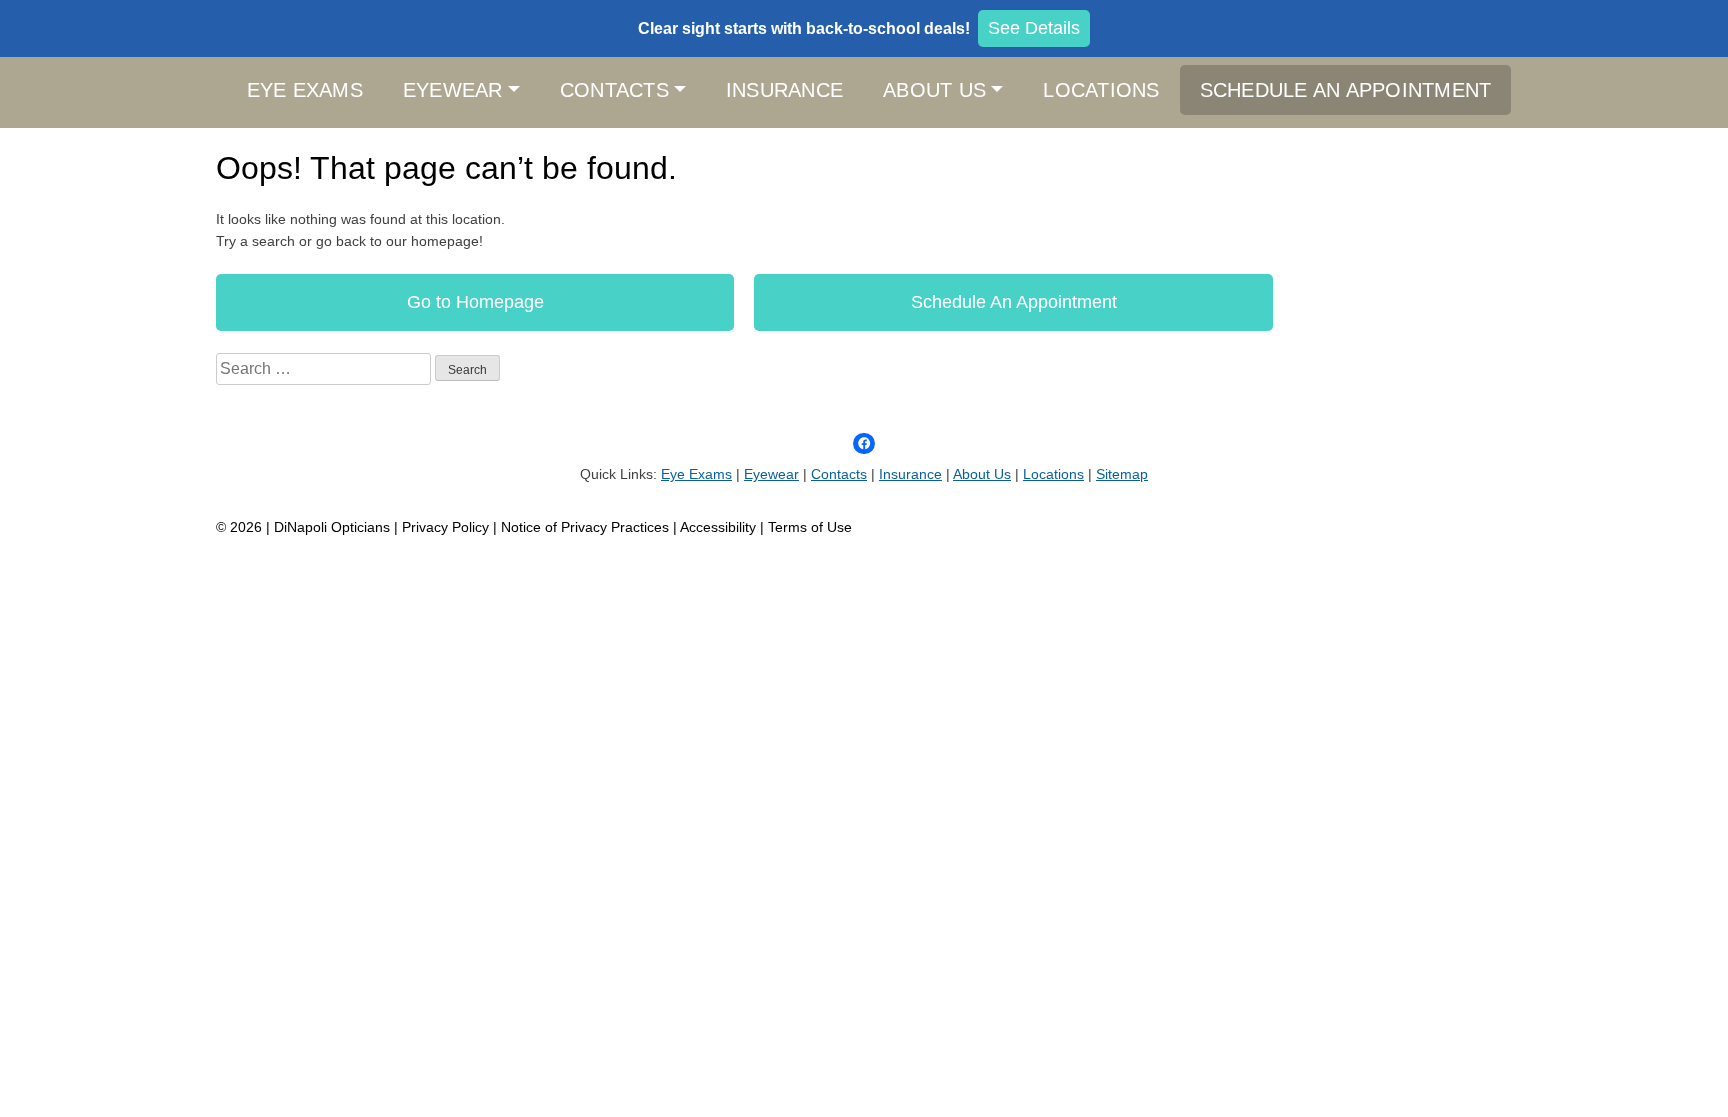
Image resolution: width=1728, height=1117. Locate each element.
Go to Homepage (475, 302)
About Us (934, 90)
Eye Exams (305, 90)
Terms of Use (810, 527)
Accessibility (718, 527)
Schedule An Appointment (1346, 90)
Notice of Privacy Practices (585, 527)
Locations (1101, 90)
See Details (1034, 28)
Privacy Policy (447, 527)
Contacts (614, 90)
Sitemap (1122, 474)
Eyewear (453, 90)
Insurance (784, 90)
